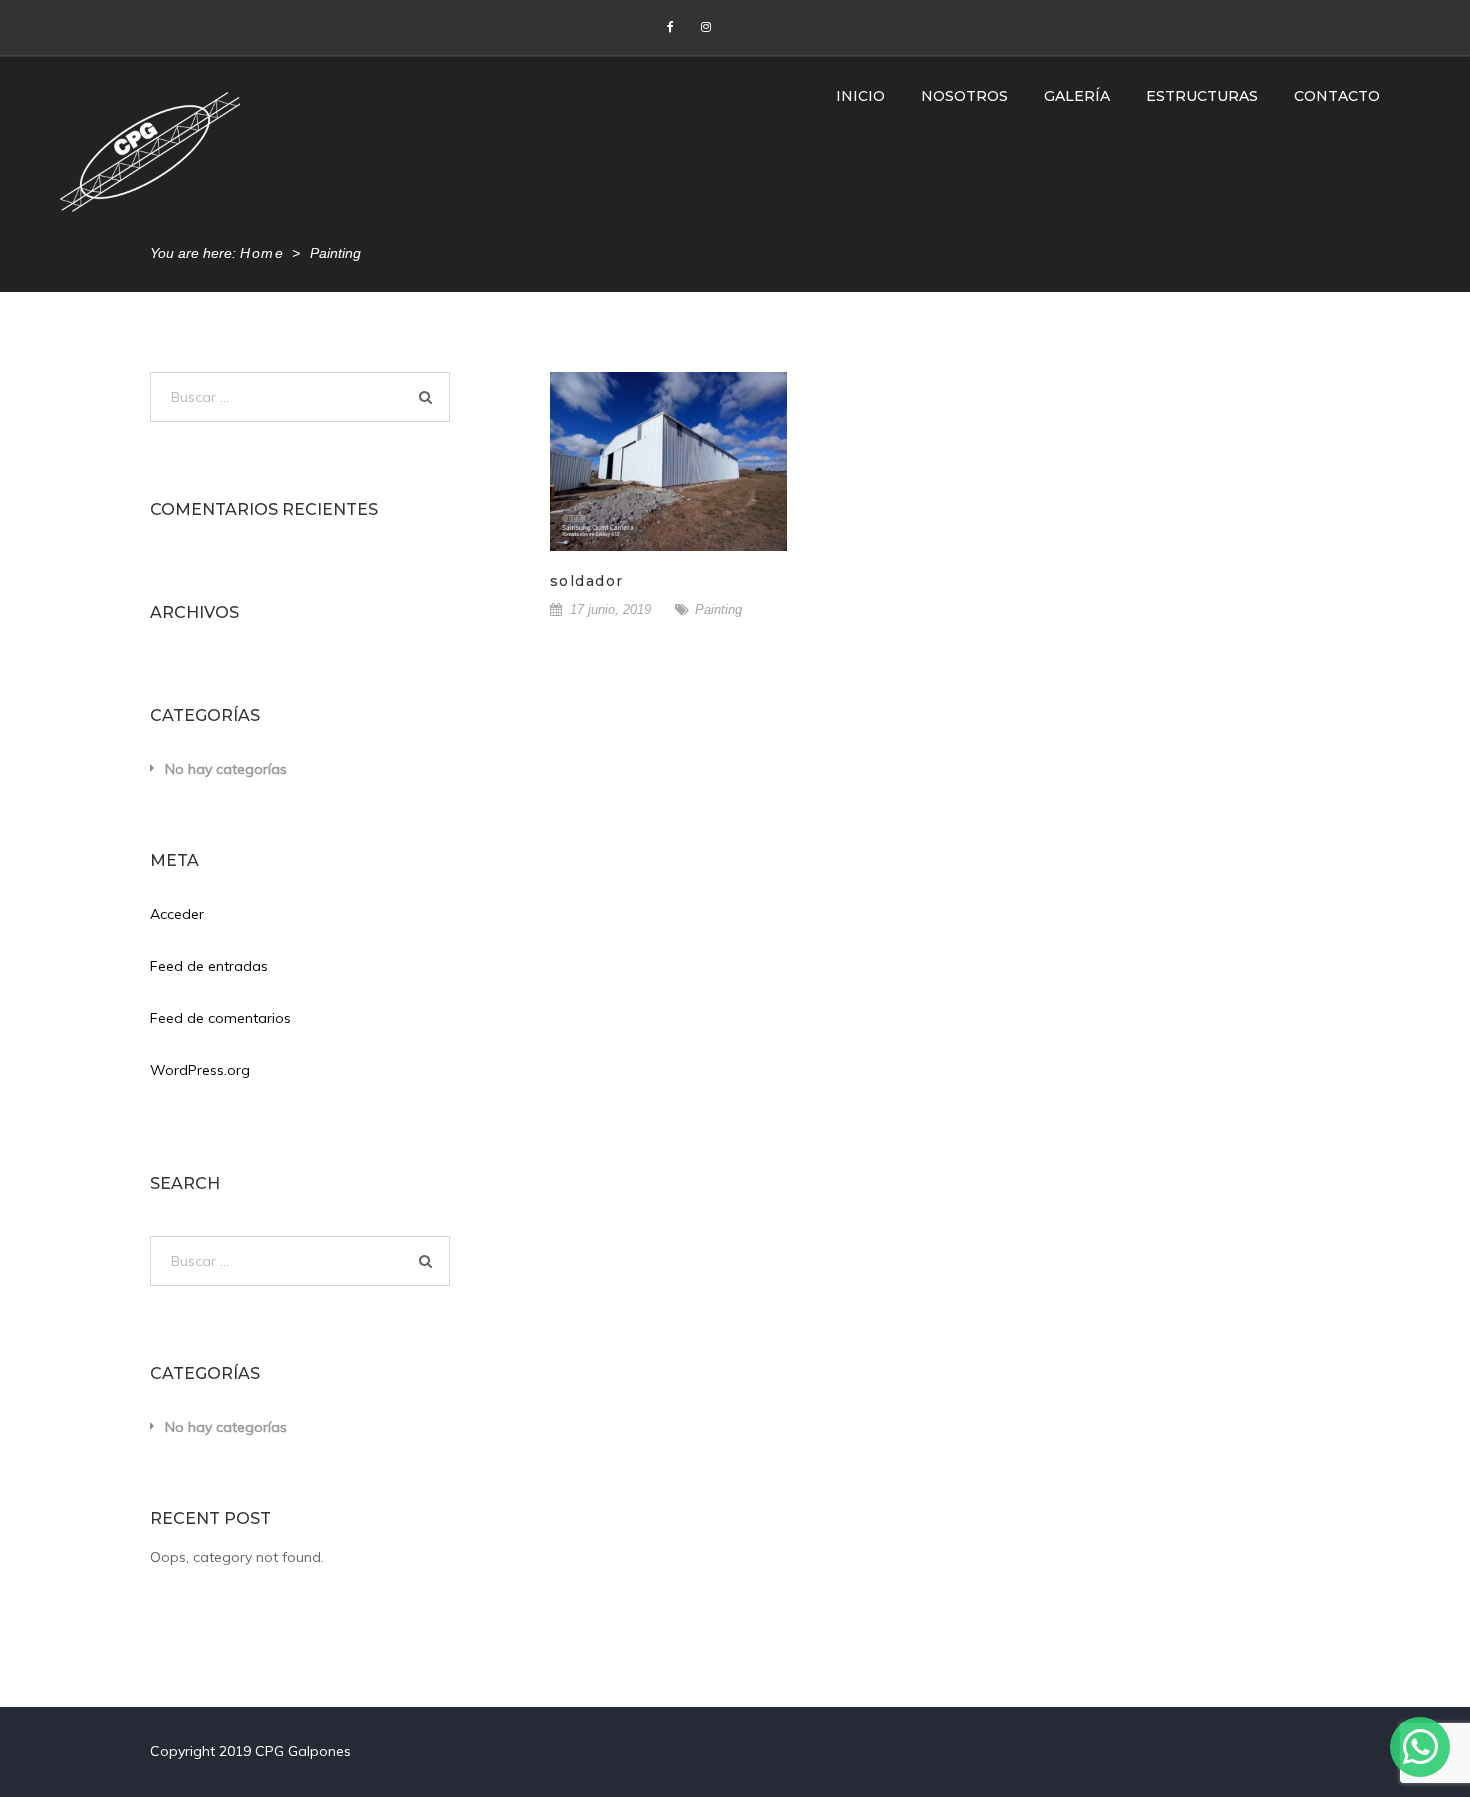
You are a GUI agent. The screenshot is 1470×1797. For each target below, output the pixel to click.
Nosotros (964, 96)
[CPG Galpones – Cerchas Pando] (150, 151)
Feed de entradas (209, 966)
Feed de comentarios (220, 1018)
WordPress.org (200, 1070)
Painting (718, 609)
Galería (1077, 96)
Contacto (1337, 96)
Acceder (177, 914)
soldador (587, 581)
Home (262, 253)
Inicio (860, 96)
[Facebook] (670, 27)
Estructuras (1202, 96)
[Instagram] (706, 27)
